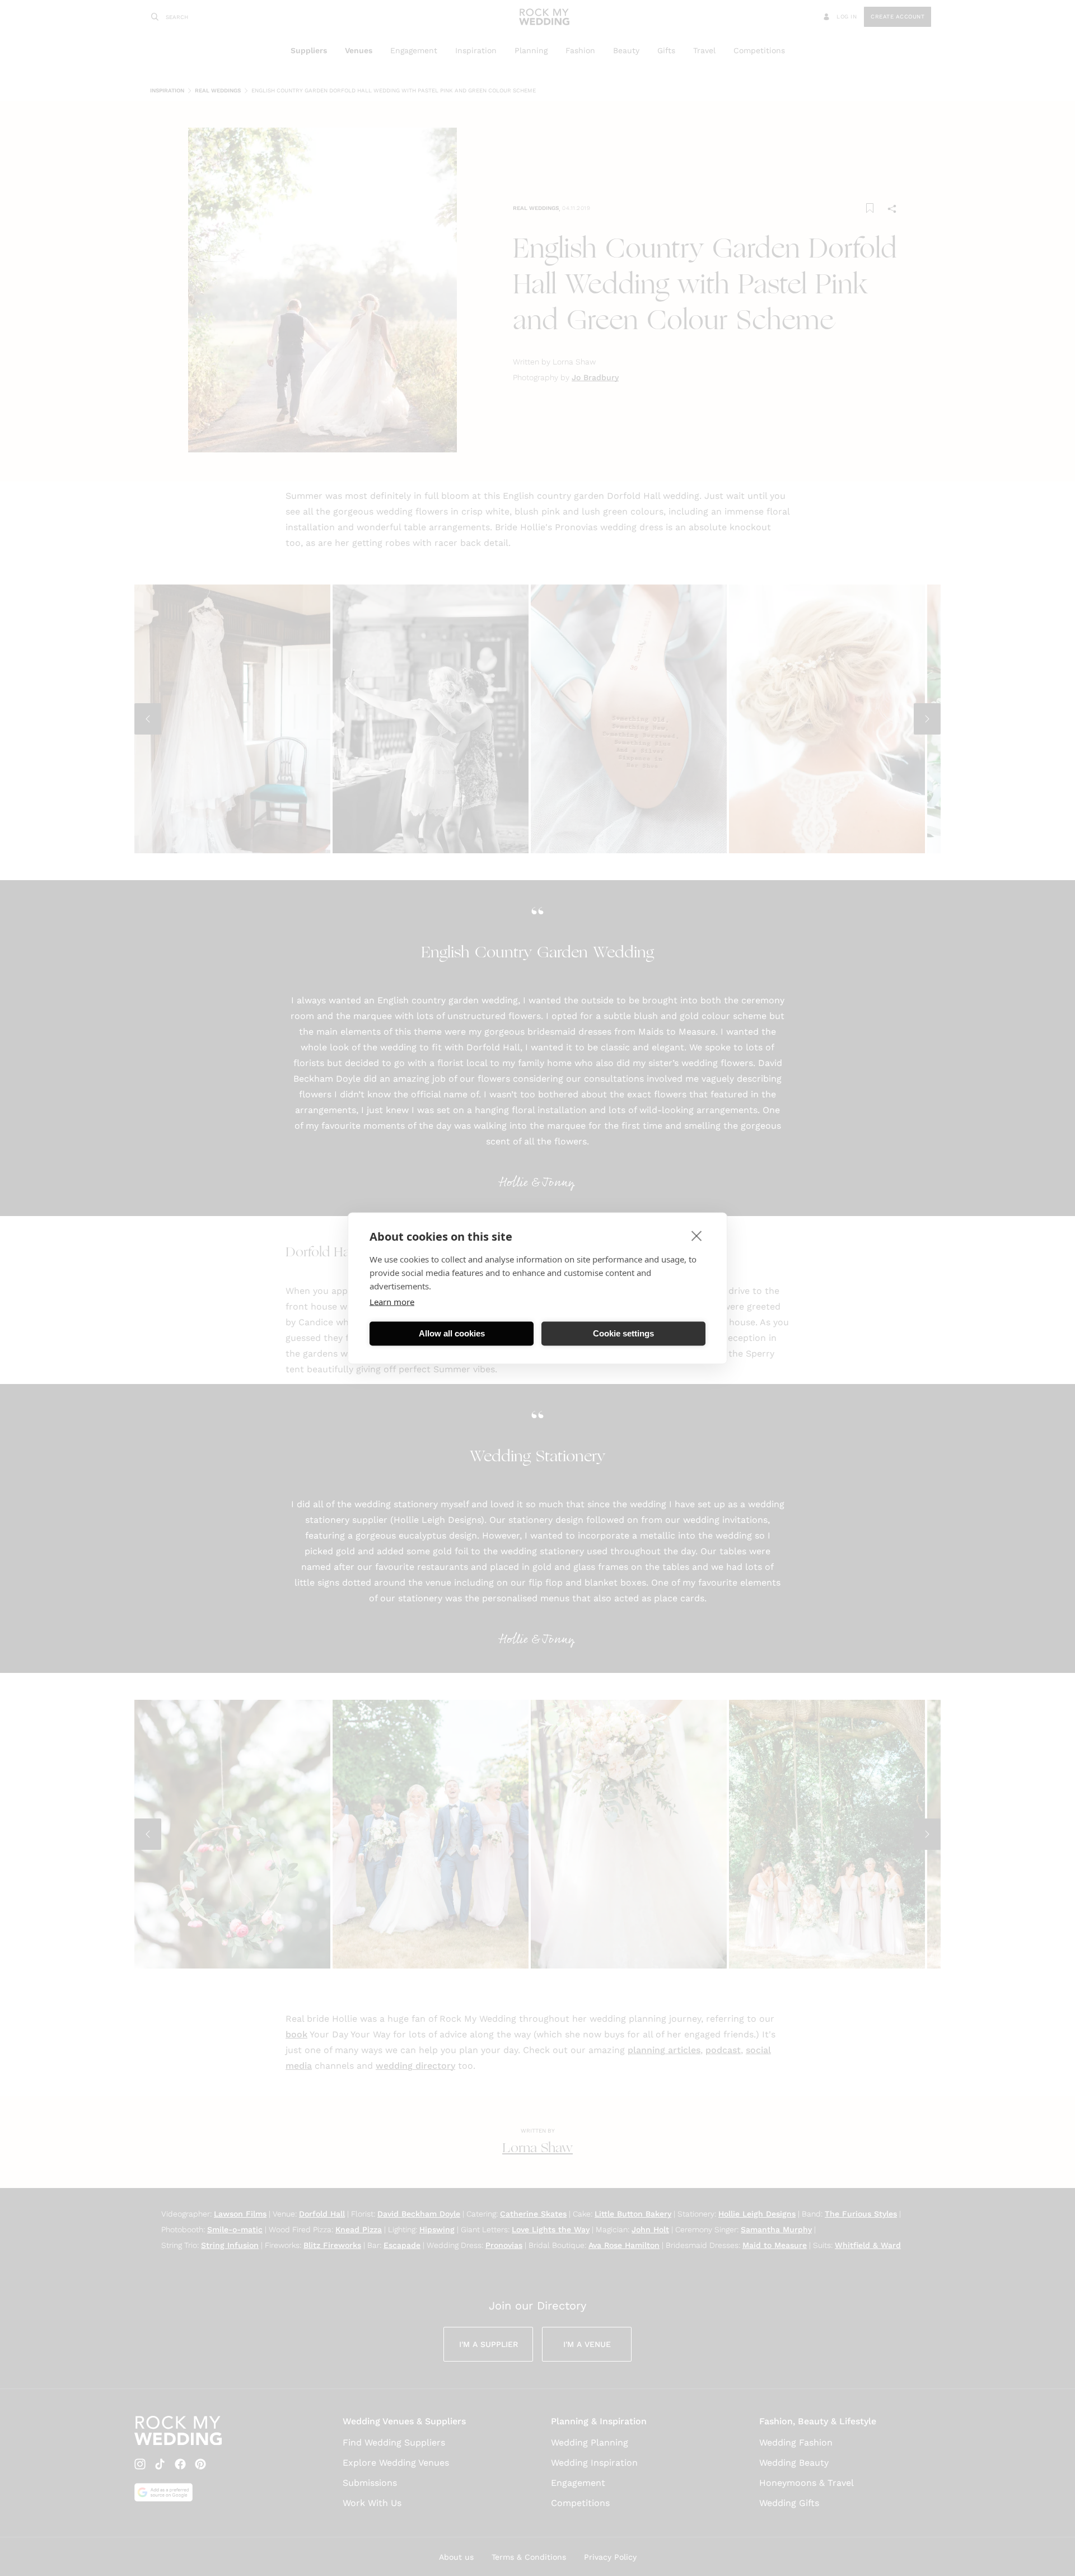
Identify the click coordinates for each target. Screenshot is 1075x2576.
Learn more (392, 1301)
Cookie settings (623, 1333)
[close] (697, 1235)
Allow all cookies (452, 1333)
